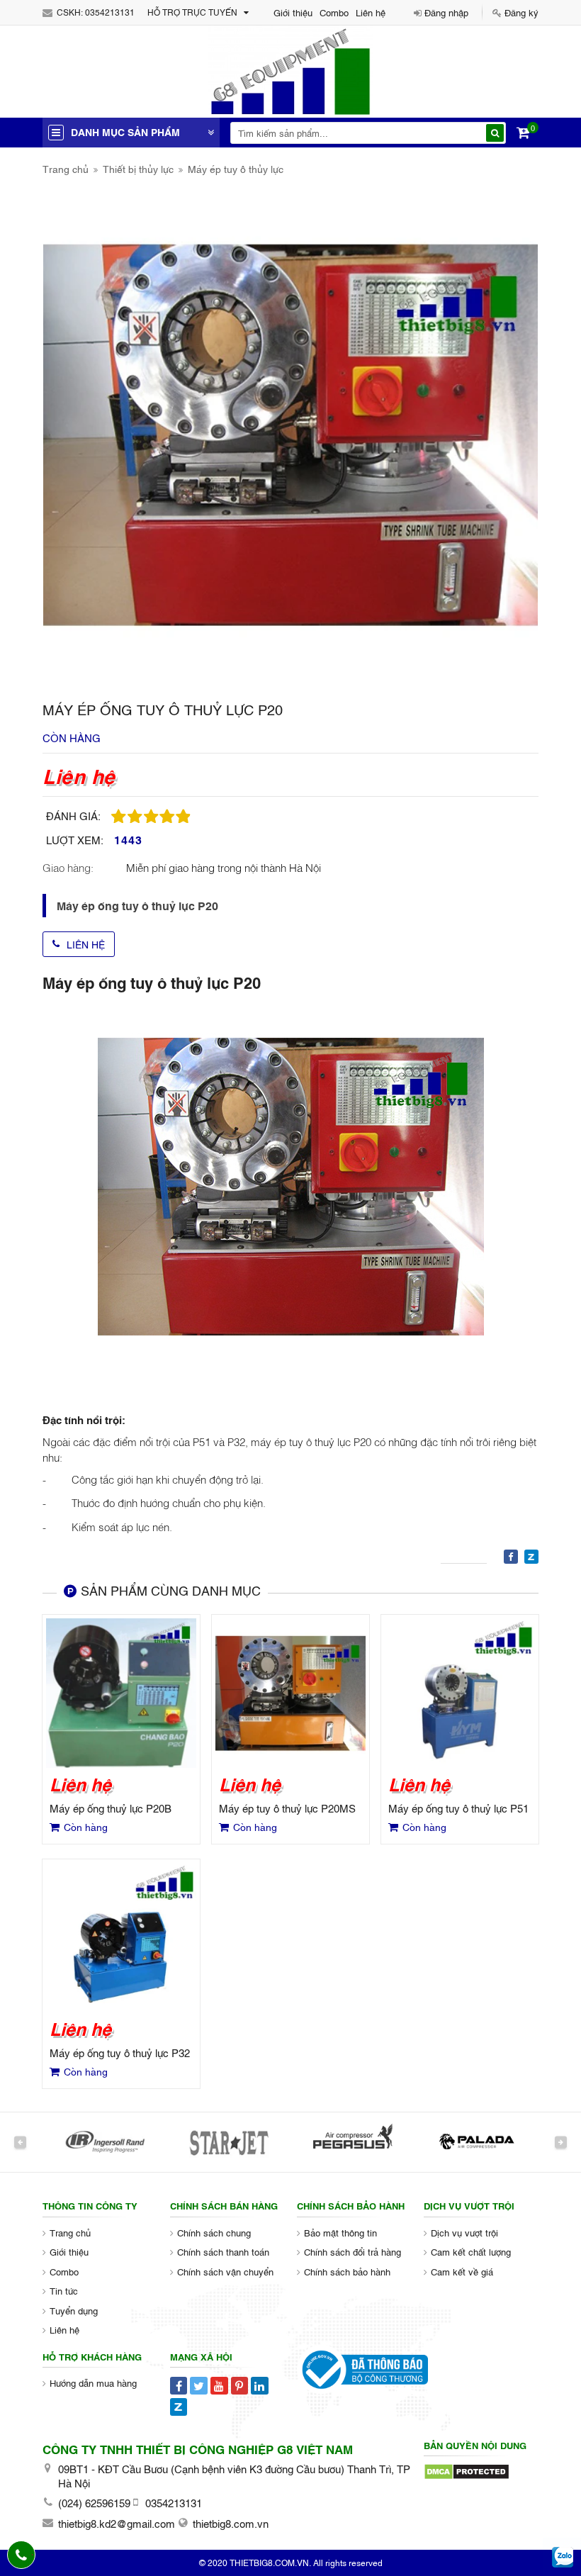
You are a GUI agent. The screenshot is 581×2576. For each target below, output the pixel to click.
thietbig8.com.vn (231, 2523)
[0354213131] (22, 2555)
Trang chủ (66, 168)
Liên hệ (371, 12)
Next (561, 2142)
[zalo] (563, 2558)
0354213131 (110, 12)
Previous (20, 2142)
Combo (334, 12)
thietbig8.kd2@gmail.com (117, 2523)
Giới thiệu (293, 12)
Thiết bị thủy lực (138, 168)
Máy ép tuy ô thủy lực (236, 168)
